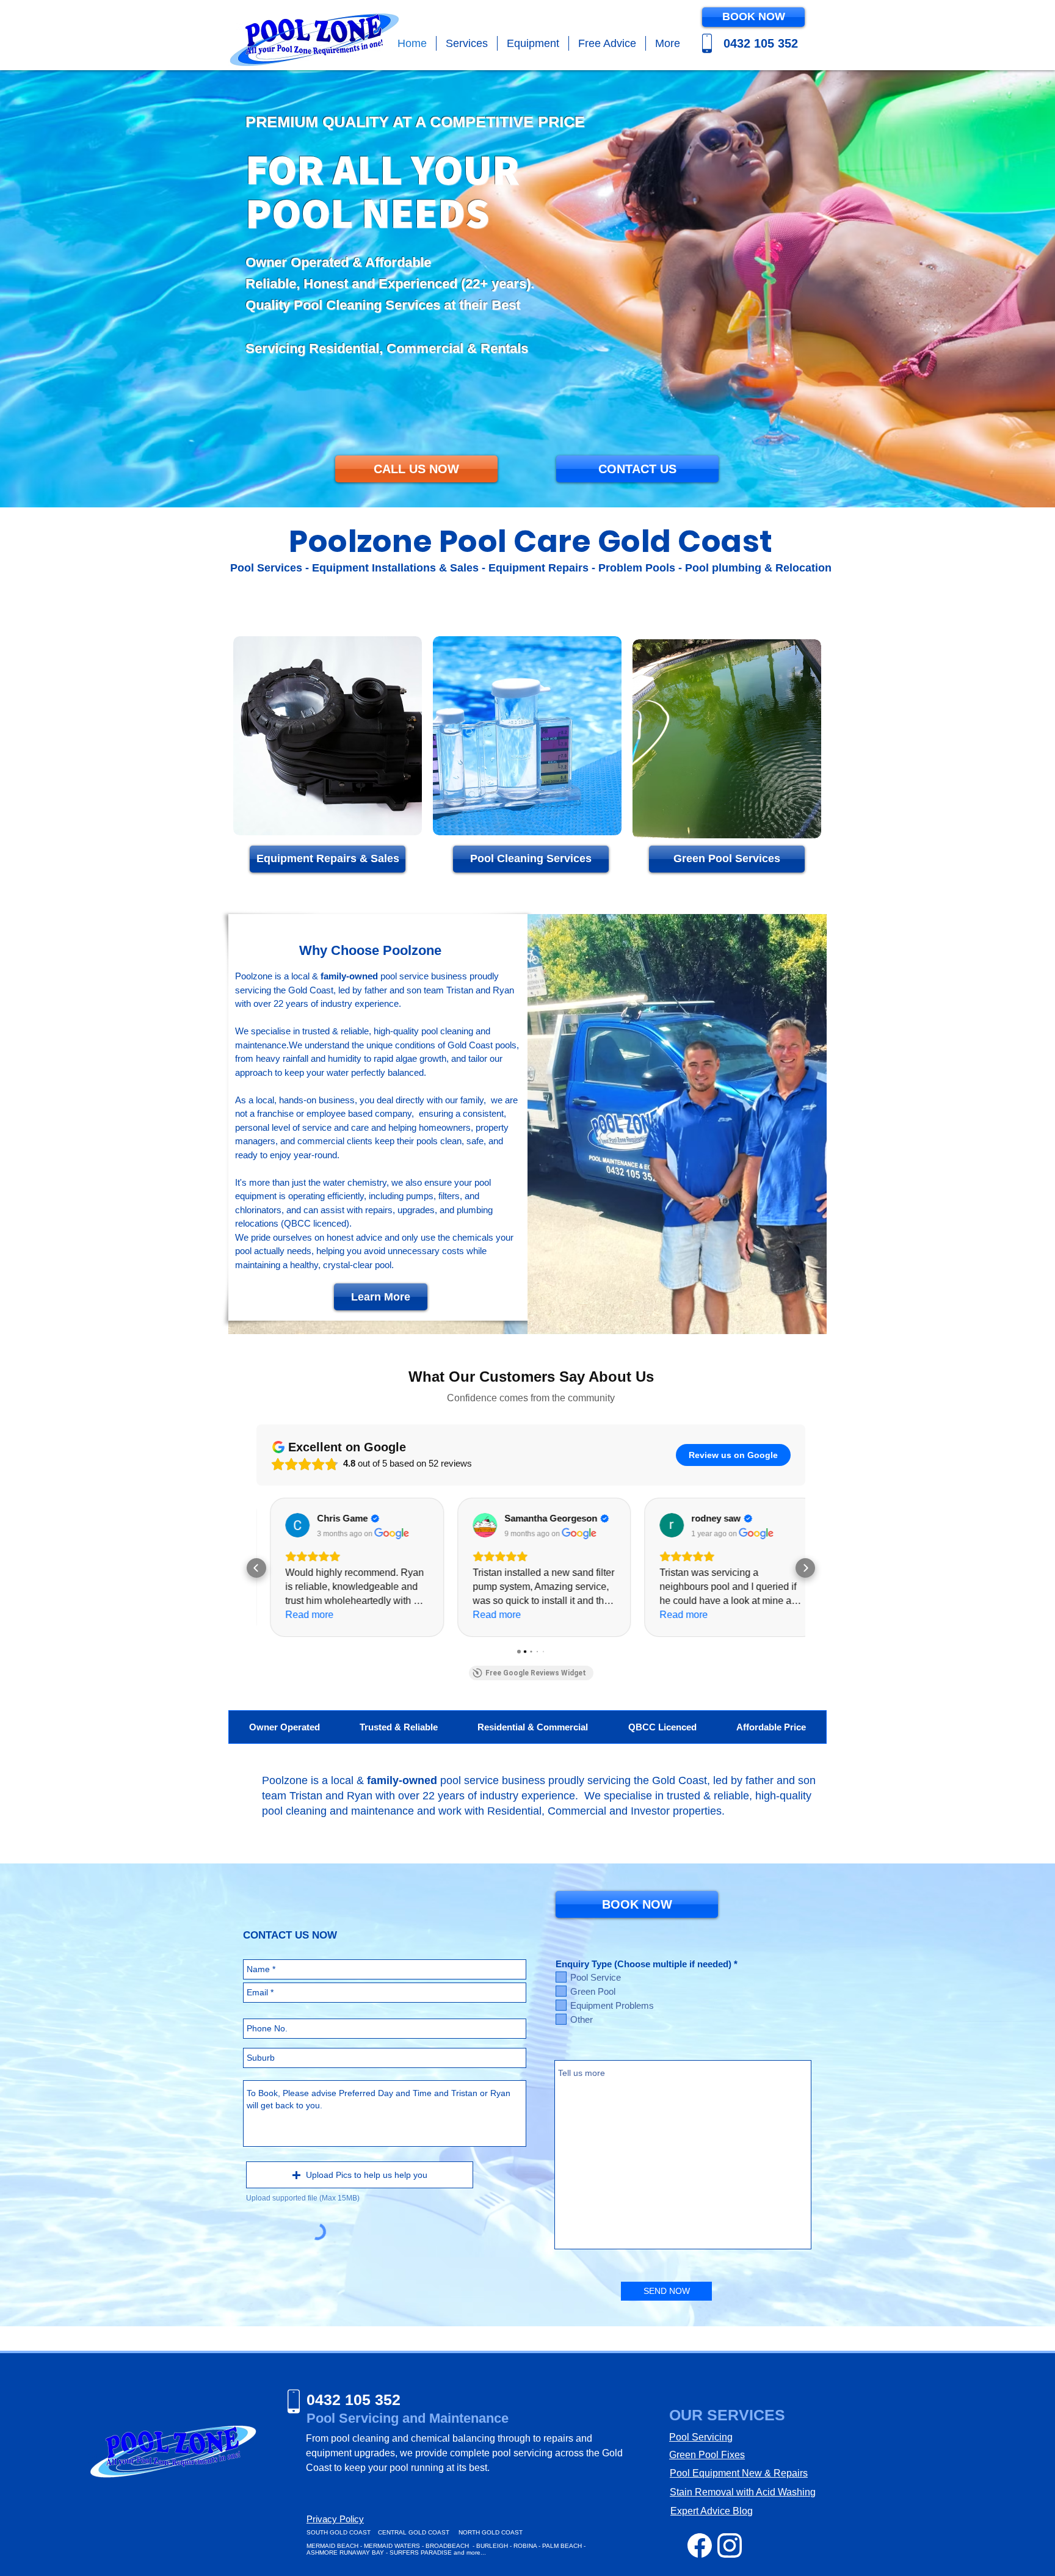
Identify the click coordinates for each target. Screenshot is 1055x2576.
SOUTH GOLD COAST (339, 2532)
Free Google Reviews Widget (536, 1673)
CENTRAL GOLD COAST (414, 2532)
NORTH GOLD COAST (491, 2532)
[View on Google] (285, 1525)
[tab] (284, 1727)
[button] (467, 43)
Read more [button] (296, 1615)
